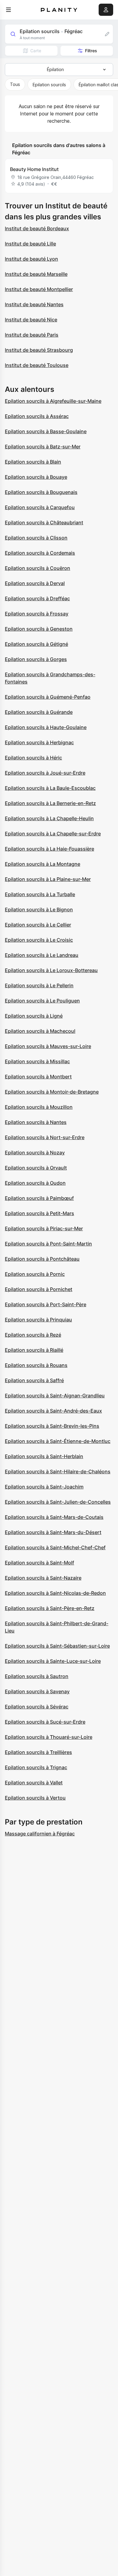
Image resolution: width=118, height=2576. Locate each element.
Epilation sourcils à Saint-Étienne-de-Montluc (58, 1441)
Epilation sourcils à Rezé (33, 1335)
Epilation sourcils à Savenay (37, 1691)
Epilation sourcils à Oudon (35, 1183)
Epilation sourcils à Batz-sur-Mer (43, 447)
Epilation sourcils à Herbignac (39, 742)
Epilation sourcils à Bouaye (36, 477)
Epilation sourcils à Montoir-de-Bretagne (52, 1092)
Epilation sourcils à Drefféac (37, 598)
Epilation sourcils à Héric (33, 758)
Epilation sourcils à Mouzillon (39, 1107)
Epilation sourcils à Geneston (39, 629)
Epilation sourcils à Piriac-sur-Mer (44, 1228)
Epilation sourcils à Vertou (35, 1798)
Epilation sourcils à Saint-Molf (39, 1563)
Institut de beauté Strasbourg (39, 350)
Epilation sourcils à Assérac (37, 416)
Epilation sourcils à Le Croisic (39, 940)
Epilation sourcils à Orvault (36, 1168)
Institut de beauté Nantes (34, 304)
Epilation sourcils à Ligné (34, 1016)
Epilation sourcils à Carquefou (40, 507)
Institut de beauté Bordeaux (37, 228)
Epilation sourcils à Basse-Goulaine (46, 431)
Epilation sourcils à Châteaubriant (44, 522)
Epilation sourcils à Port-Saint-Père (46, 1304)
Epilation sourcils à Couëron (38, 568)
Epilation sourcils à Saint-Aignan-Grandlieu (55, 1396)
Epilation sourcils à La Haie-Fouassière (49, 849)
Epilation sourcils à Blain (33, 462)
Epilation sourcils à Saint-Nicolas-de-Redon (55, 1593)
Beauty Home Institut (34, 169)
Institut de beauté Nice (31, 320)
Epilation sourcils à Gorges (36, 659)
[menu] (8, 10)
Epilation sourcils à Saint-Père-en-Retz (50, 1608)
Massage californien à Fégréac (40, 1834)
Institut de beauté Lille (30, 244)
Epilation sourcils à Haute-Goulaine (46, 727)
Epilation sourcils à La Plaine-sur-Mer (48, 879)
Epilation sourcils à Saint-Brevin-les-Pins (52, 1426)
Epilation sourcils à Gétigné (36, 644)
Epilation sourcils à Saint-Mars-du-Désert (53, 1532)
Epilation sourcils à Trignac (36, 1767)
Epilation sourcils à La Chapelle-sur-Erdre (53, 834)
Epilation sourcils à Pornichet (39, 1289)
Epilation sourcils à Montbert (38, 1077)
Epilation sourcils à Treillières (38, 1752)
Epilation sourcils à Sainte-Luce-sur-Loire (53, 1661)
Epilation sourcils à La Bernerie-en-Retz (50, 803)
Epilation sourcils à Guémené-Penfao (48, 697)
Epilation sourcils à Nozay (35, 1153)
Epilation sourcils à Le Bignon (39, 909)
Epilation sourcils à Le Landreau (42, 955)
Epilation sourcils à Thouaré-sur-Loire (49, 1737)
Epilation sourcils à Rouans (36, 1365)
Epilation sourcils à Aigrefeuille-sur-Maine (53, 401)
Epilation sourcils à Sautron (37, 1676)
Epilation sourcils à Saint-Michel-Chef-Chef (55, 1547)
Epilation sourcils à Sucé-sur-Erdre (45, 1722)
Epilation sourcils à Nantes (36, 1122)
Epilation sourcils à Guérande (39, 712)
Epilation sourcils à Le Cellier (38, 925)
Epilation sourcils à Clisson (36, 538)
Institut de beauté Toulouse (37, 365)
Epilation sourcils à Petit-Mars (39, 1213)
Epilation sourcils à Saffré (34, 1380)
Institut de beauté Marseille (36, 274)
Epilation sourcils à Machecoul (40, 1031)
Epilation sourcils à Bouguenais (41, 492)
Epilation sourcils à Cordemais (40, 553)
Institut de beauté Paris (32, 335)
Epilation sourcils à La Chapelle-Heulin (49, 818)
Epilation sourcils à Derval (35, 583)
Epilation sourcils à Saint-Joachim (44, 1487)
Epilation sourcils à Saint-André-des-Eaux (53, 1411)
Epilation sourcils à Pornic (35, 1274)
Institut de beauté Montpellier (39, 289)
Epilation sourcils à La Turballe (40, 894)
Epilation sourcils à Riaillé (34, 1350)
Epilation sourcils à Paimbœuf (39, 1198)
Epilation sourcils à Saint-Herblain (44, 1456)
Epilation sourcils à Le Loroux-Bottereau (51, 970)
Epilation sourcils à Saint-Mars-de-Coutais (54, 1517)
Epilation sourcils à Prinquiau (38, 1320)
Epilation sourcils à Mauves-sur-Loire (48, 1046)
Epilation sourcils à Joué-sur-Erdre (45, 773)
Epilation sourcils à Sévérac (37, 1707)
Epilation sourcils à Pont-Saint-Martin (48, 1244)
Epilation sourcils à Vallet (34, 1783)
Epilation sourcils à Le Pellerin (39, 985)
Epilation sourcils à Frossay (37, 614)
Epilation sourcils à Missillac (37, 1061)
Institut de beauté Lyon (31, 259)
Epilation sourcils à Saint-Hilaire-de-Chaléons (58, 1471)
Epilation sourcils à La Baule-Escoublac (50, 788)
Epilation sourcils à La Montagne (43, 864)
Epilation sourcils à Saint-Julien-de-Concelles (58, 1502)
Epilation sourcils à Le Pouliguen (42, 1001)
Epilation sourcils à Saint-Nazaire (43, 1578)
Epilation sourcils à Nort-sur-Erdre (45, 1137)
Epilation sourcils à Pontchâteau (42, 1259)
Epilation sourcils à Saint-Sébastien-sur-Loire (57, 1646)
